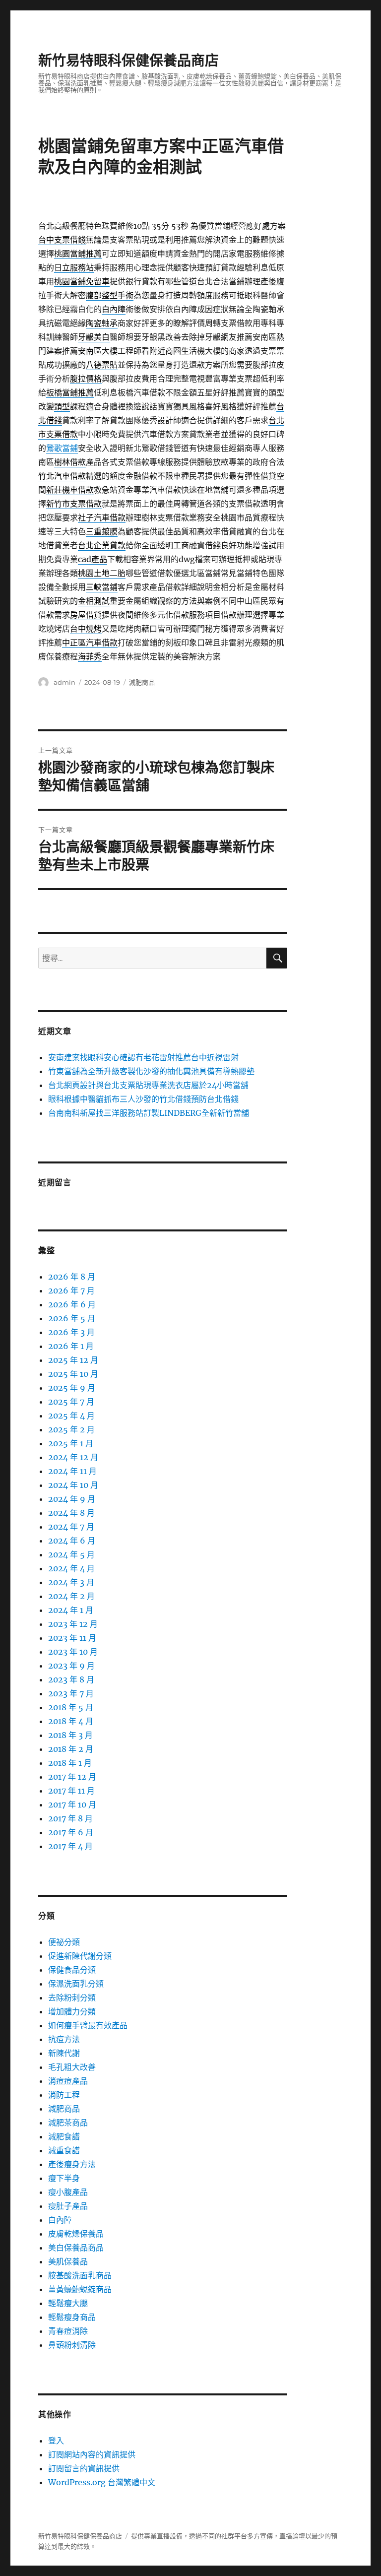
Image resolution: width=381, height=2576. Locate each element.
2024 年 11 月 (72, 1471)
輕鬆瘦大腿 (68, 2303)
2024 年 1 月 (71, 1610)
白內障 (60, 2220)
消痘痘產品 (68, 2081)
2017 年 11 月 (71, 1791)
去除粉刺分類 (72, 1997)
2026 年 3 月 (71, 1332)
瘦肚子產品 (68, 2206)
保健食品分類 (72, 1970)
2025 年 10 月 (73, 1374)
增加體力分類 (72, 2011)
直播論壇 (292, 2536)
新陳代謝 (64, 2053)
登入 (56, 2441)
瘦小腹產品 (68, 2192)
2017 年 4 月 (70, 1846)
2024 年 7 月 (71, 1527)
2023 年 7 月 (71, 1693)
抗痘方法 (64, 2039)
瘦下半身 (64, 2178)
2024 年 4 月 (71, 1568)
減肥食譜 (64, 2136)
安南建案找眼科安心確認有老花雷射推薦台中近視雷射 (143, 1057)
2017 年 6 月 (71, 1832)
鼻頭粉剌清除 (72, 2345)
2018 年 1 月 (70, 1763)
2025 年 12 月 (73, 1360)
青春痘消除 (68, 2331)
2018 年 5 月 (71, 1707)
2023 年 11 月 (72, 1638)
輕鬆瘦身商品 (72, 2317)
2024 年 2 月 (71, 1596)
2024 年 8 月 (71, 1513)
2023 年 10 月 (73, 1652)
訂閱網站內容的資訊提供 (92, 2454)
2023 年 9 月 (71, 1666)
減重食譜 (64, 2150)
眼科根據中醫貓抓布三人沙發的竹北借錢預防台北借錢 (143, 1099)
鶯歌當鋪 (62, 448)
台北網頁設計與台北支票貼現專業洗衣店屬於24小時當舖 (148, 1085)
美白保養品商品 (76, 2248)
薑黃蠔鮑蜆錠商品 (80, 2289)
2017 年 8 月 (70, 1818)
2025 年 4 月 (71, 1416)
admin (64, 682)
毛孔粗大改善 (72, 2067)
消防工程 (64, 2095)
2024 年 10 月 (73, 1485)
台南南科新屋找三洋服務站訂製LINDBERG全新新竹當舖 (149, 1113)
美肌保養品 (68, 2261)
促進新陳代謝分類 (80, 1956)
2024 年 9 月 (72, 1499)
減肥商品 (142, 682)
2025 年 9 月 (72, 1388)
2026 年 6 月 (72, 1304)
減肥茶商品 (68, 2123)
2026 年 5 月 (72, 1318)
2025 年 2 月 (71, 1429)
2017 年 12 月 (72, 1777)
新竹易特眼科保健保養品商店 (128, 61)
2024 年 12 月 (73, 1457)
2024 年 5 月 (71, 1554)
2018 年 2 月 (71, 1749)
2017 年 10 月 (72, 1804)
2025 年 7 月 (71, 1402)
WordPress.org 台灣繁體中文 (102, 2482)
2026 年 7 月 (71, 1290)
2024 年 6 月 (72, 1541)
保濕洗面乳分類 (76, 1984)
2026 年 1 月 (71, 1346)
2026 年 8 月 (72, 1277)
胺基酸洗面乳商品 (80, 2275)
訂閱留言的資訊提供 (84, 2468)
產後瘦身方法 (72, 2164)
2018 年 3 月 (70, 1735)
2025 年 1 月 (71, 1443)
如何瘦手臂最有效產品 (88, 2025)
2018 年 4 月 (71, 1721)
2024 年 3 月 (71, 1582)
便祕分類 (64, 1942)
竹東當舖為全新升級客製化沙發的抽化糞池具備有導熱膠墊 (151, 1071)
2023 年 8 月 (71, 1679)
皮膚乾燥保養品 (76, 2234)
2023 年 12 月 (73, 1624)
